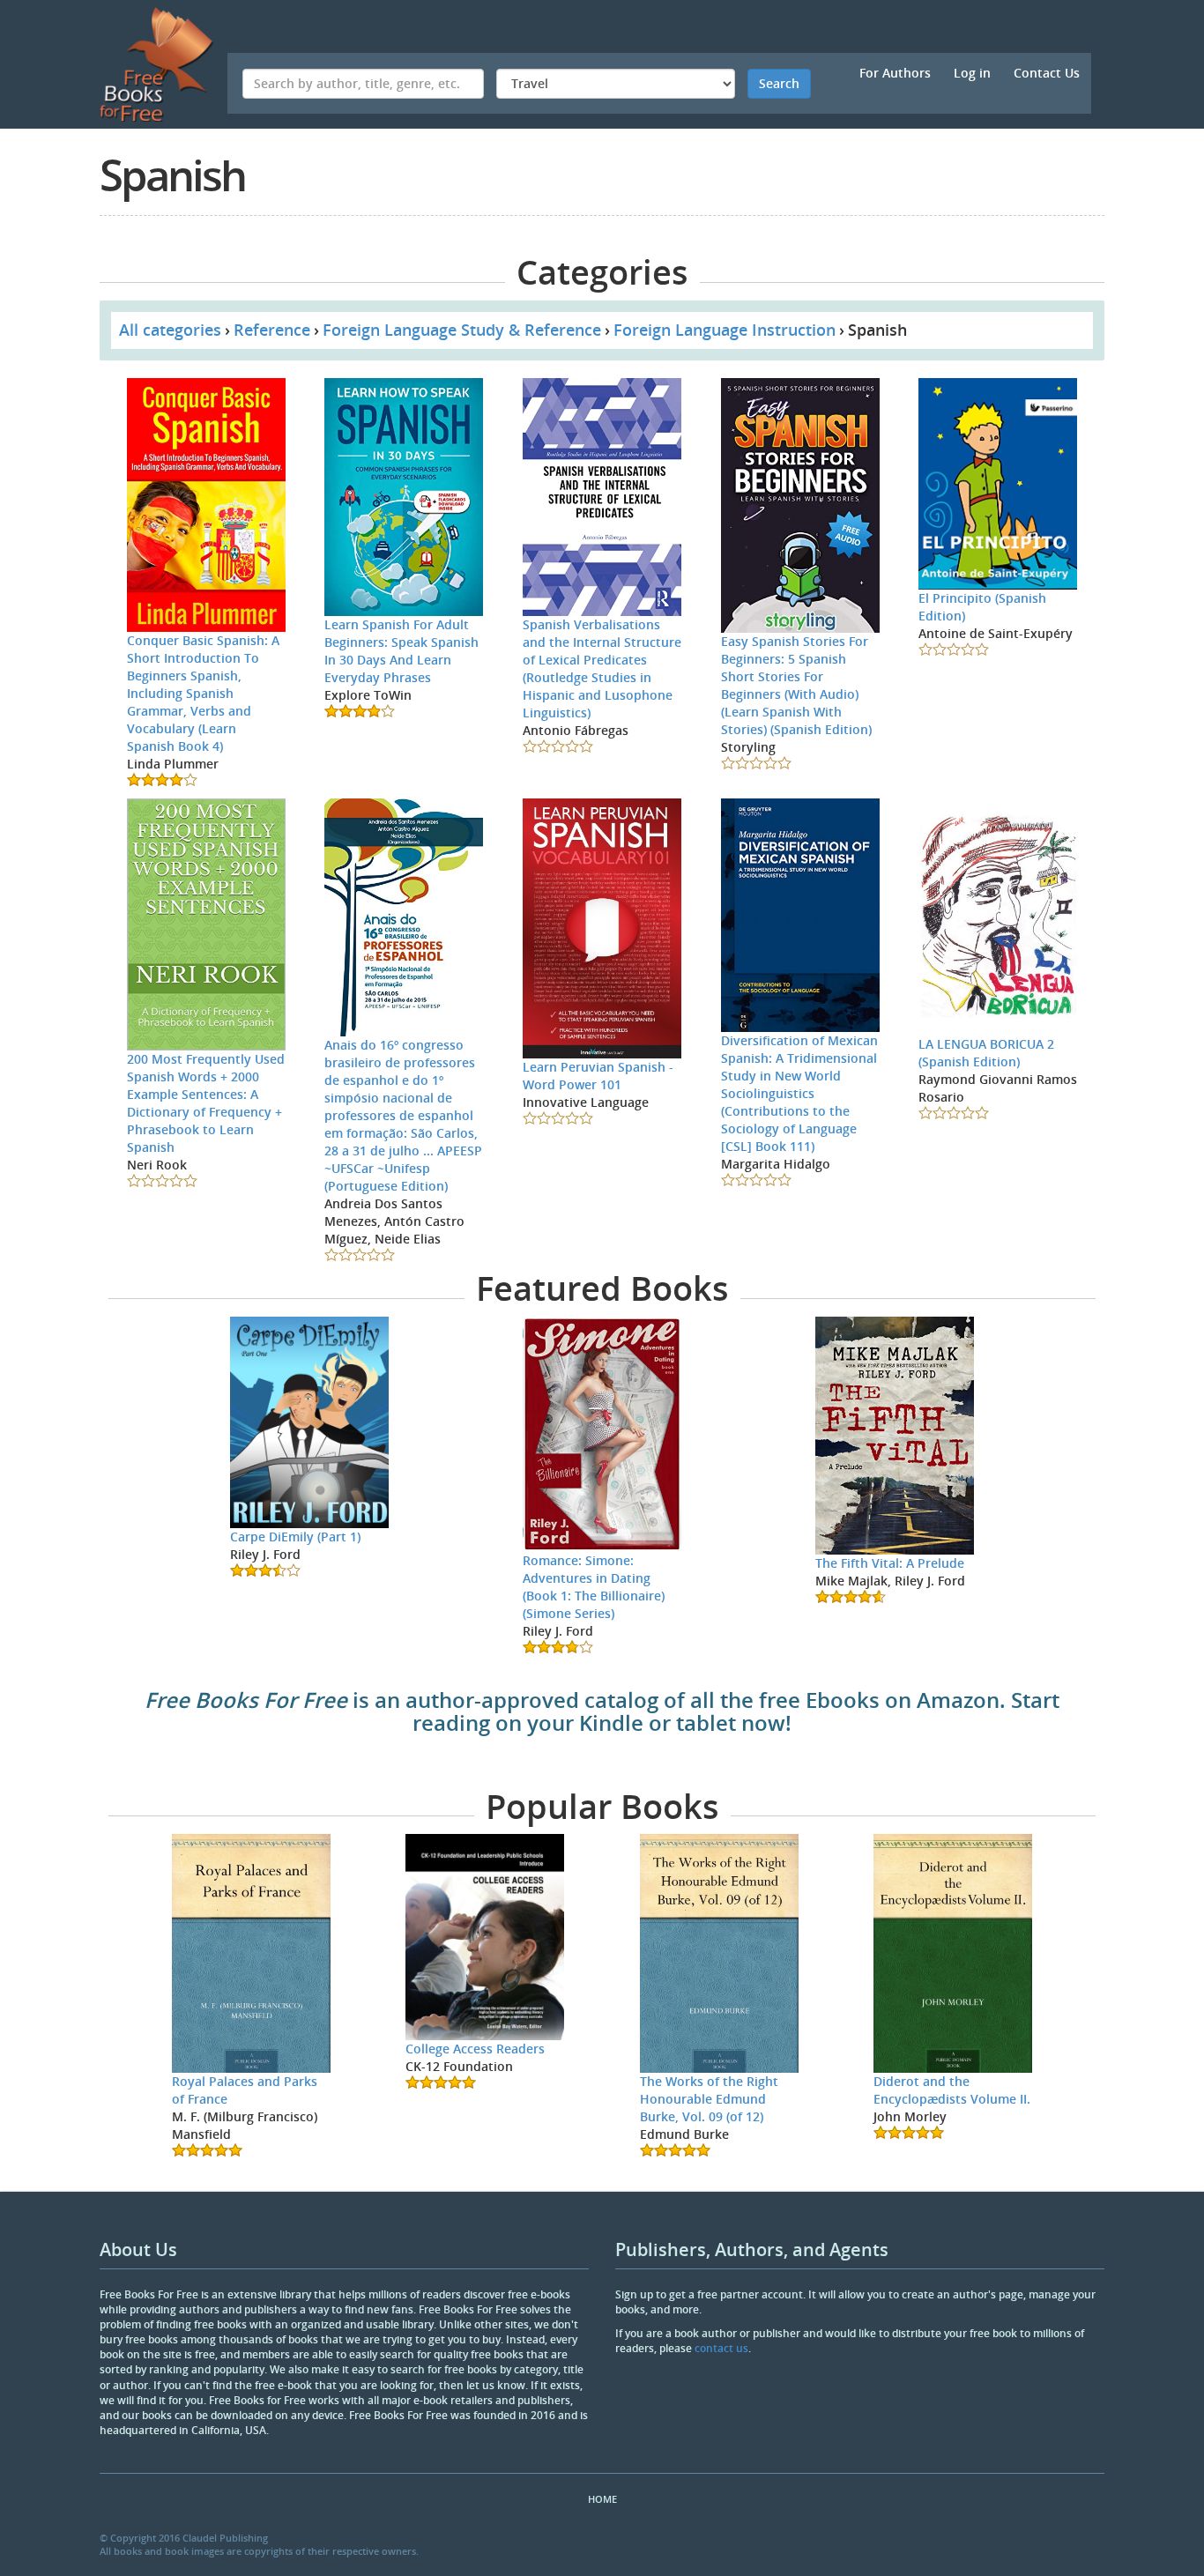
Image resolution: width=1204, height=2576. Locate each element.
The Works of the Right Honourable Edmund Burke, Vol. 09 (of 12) (709, 2099)
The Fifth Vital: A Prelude (890, 1563)
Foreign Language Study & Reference (462, 330)
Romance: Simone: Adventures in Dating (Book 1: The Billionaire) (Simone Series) (594, 1587)
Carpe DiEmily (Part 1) (295, 1537)
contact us (721, 2348)
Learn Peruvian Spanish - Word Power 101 (598, 1076)
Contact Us (1047, 73)
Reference (272, 330)
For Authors (895, 73)
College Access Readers (475, 2049)
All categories (170, 330)
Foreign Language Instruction (725, 330)
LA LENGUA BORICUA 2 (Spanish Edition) (986, 1053)
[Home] (164, 64)
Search (779, 83)
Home (602, 2499)
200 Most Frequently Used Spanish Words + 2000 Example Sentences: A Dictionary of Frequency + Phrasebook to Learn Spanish (206, 1103)
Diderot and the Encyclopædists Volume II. (952, 2090)
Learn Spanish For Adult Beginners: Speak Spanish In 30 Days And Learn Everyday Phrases (401, 651)
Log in (972, 73)
